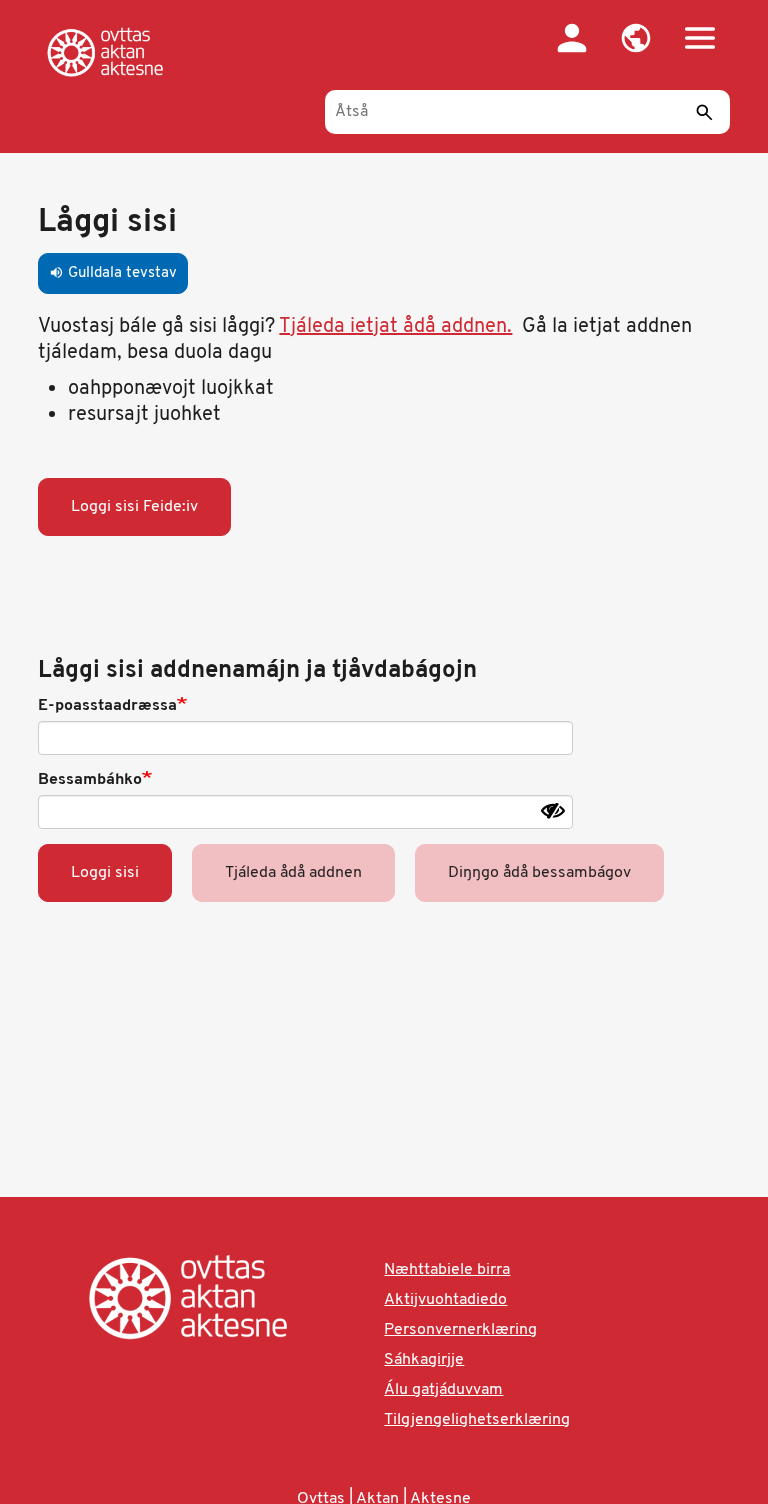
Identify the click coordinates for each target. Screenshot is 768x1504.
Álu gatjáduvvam (443, 1390)
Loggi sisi (105, 873)
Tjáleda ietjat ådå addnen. (395, 327)
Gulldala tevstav (113, 273)
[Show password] (553, 811)
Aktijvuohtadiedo (445, 1300)
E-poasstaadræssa (107, 706)
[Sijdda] (109, 52)
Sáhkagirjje (424, 1360)
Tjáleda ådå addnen (293, 873)
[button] (636, 38)
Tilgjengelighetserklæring (477, 1420)
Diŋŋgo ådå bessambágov (539, 873)
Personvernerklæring (460, 1330)
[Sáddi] (705, 112)
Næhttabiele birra (447, 1270)
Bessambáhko (90, 780)
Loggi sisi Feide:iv (134, 507)
